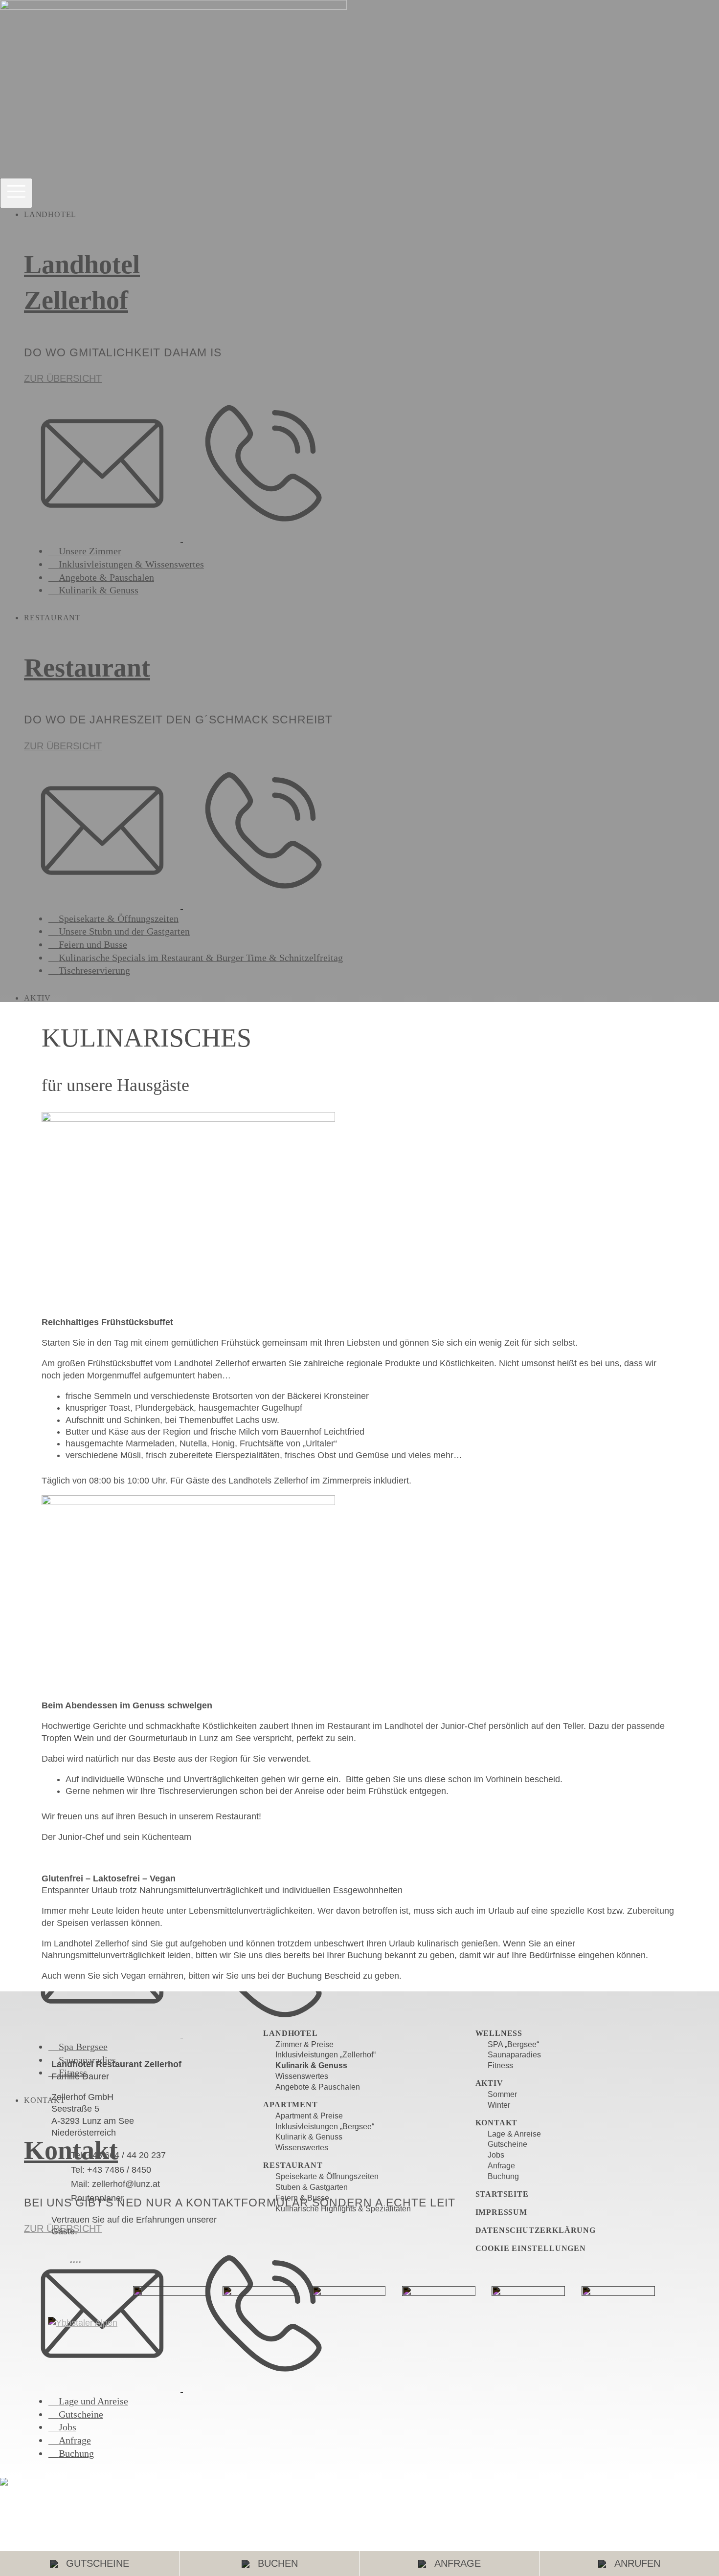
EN (16, 2480)
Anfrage (458, 2563)
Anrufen (637, 2563)
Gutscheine (98, 2563)
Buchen (278, 2563)
